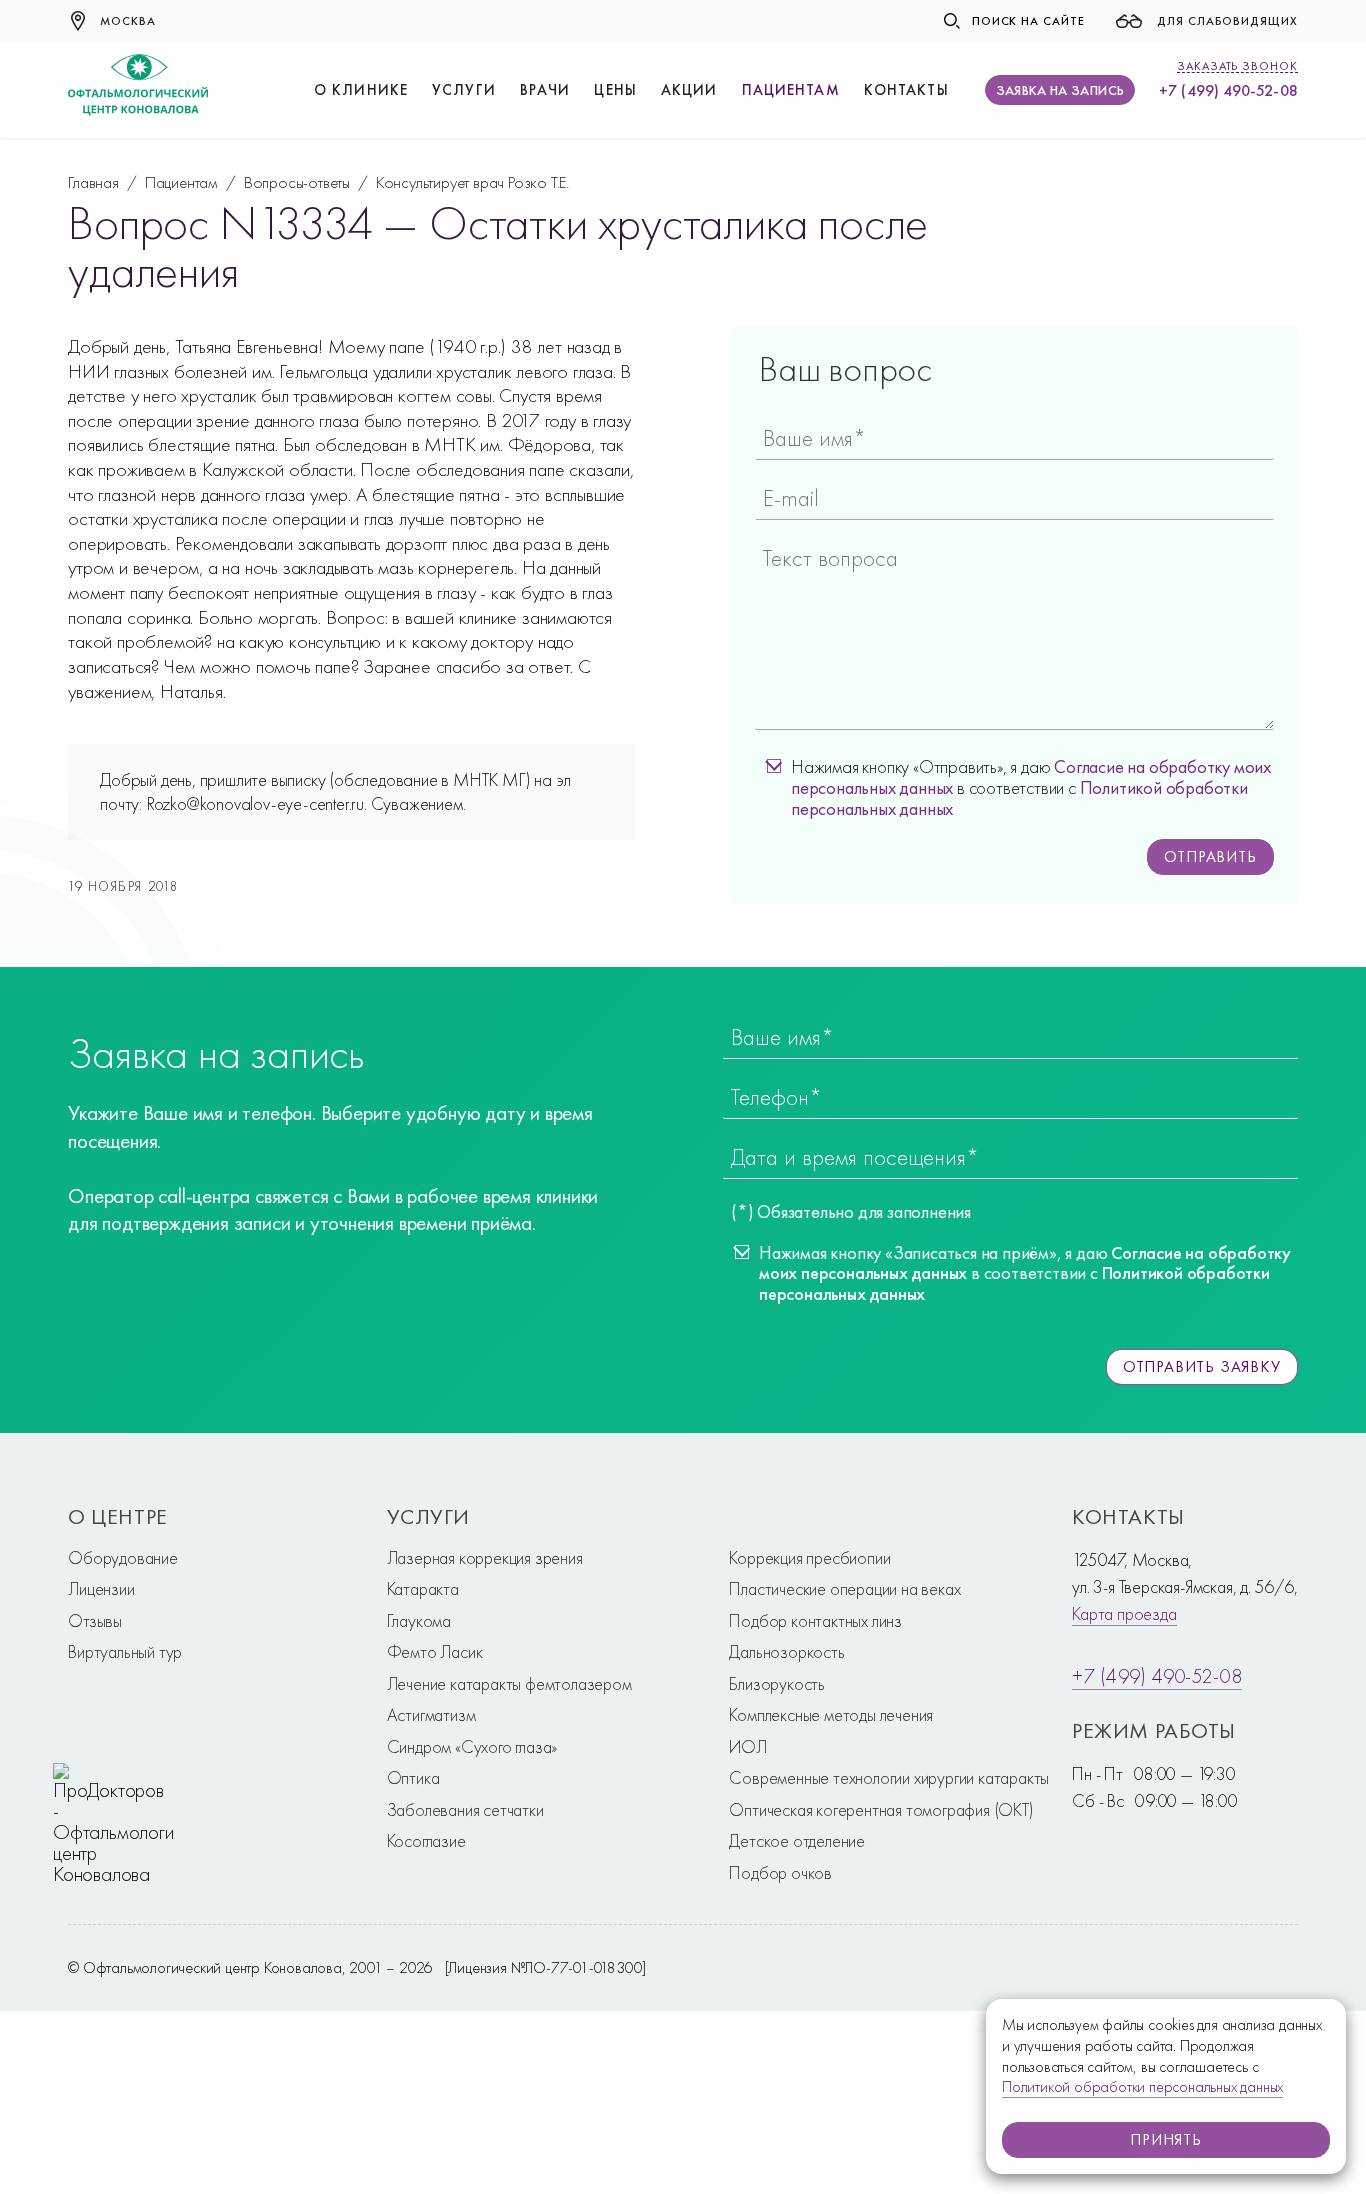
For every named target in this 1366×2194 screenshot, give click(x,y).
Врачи (545, 90)
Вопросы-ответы (297, 182)
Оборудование (123, 1557)
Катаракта (423, 1588)
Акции (689, 90)
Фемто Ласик (435, 1651)
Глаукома (419, 1620)
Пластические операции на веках (844, 1588)
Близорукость (777, 1683)
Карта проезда (1124, 1613)
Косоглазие (426, 1840)
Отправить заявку (1202, 1366)
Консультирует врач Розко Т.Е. (472, 182)
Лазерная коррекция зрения (485, 1557)
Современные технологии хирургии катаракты (889, 1777)
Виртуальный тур (125, 1651)
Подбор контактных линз (815, 1620)
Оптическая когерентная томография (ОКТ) (881, 1809)
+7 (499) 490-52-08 (1228, 90)
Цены (615, 90)
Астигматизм (431, 1714)
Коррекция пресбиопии (809, 1557)
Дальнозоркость (786, 1651)
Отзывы (95, 1620)
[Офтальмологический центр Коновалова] (138, 90)
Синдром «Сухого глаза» (472, 1746)
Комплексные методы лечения (831, 1714)
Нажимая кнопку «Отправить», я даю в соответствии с (1031, 788)
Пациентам (791, 90)
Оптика (413, 1777)
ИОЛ (747, 1746)
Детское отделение (797, 1840)
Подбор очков (780, 1872)
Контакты (906, 90)
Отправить (1210, 856)
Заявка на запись (1060, 90)
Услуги (464, 90)
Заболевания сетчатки (465, 1809)
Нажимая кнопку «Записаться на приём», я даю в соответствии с (1025, 1274)
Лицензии (101, 1588)
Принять (1166, 2139)
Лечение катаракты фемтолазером (509, 1683)
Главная (93, 182)
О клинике (361, 90)
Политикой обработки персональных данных (1142, 2087)
